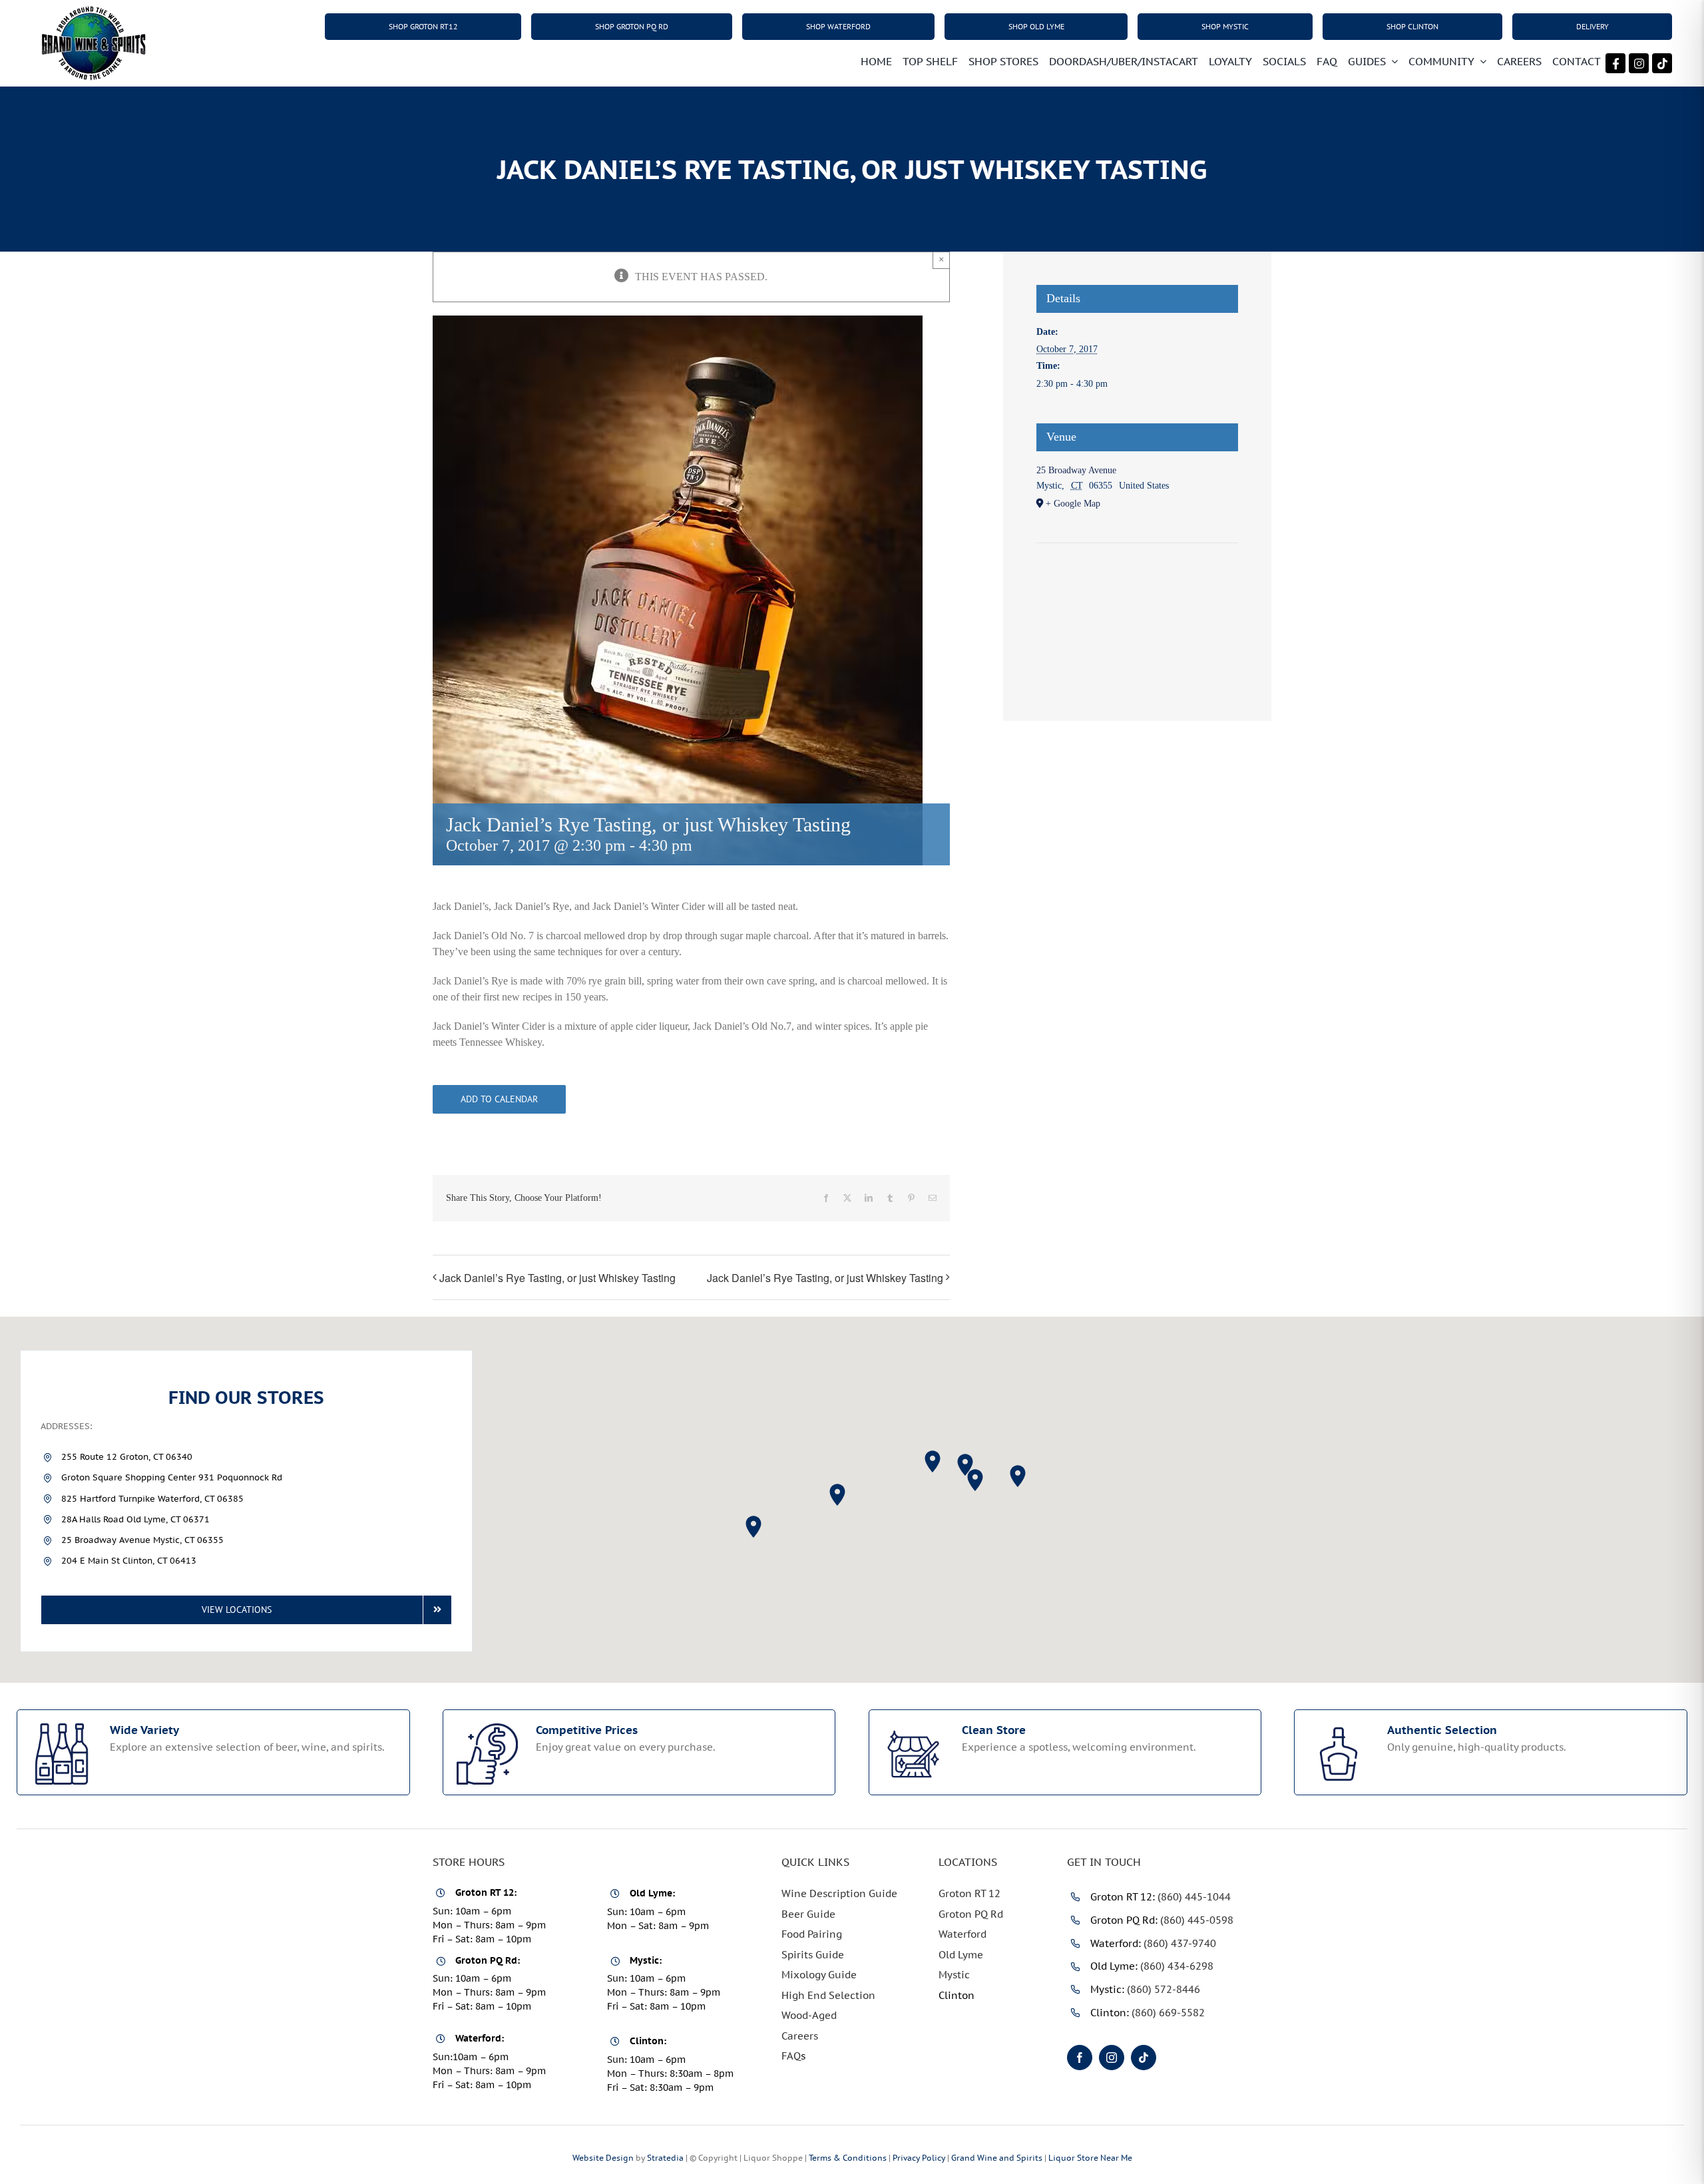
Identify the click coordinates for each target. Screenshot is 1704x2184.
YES (802, 1239)
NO (906, 1239)
